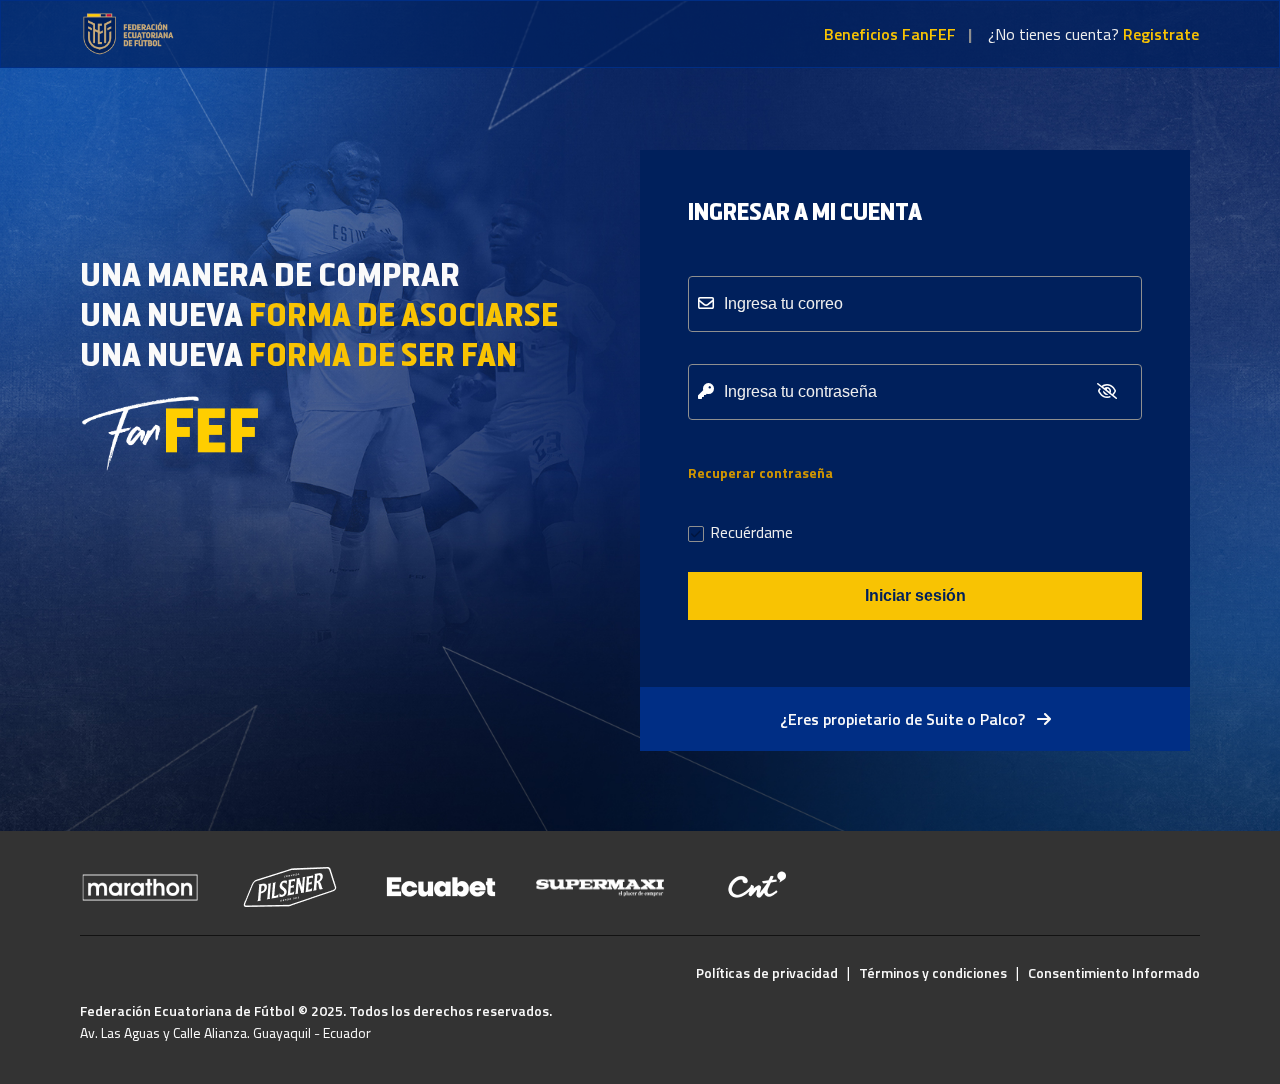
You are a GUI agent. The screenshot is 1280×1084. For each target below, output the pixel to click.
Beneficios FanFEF (890, 34)
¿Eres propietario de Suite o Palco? (904, 719)
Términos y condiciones (933, 972)
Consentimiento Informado (1114, 972)
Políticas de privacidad (767, 972)
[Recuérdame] (696, 536)
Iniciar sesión (915, 595)
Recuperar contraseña (760, 472)
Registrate (1161, 34)
